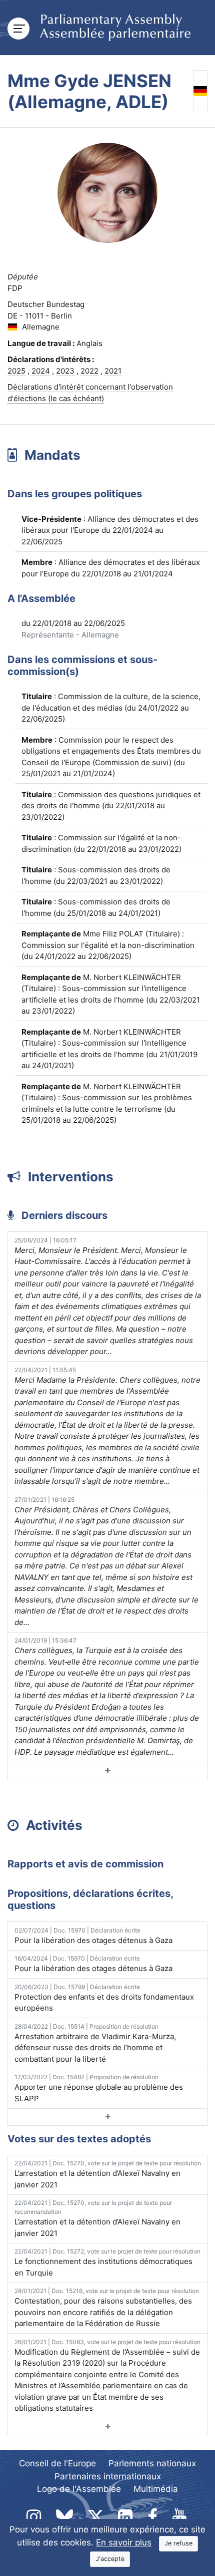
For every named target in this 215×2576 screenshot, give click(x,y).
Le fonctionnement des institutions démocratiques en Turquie (107, 2263)
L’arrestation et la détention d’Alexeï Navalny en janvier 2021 (108, 2174)
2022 (89, 371)
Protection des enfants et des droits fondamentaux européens (104, 1998)
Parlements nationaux (152, 2463)
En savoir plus (124, 2542)
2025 (16, 371)
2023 (65, 371)
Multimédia (156, 2489)
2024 (41, 371)
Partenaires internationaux (108, 2476)
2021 (113, 371)
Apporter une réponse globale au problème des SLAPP (99, 2088)
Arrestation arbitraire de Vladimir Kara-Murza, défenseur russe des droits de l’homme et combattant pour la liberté (95, 2043)
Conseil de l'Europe (57, 2463)
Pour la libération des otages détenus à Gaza (93, 1936)
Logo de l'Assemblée (79, 2489)
